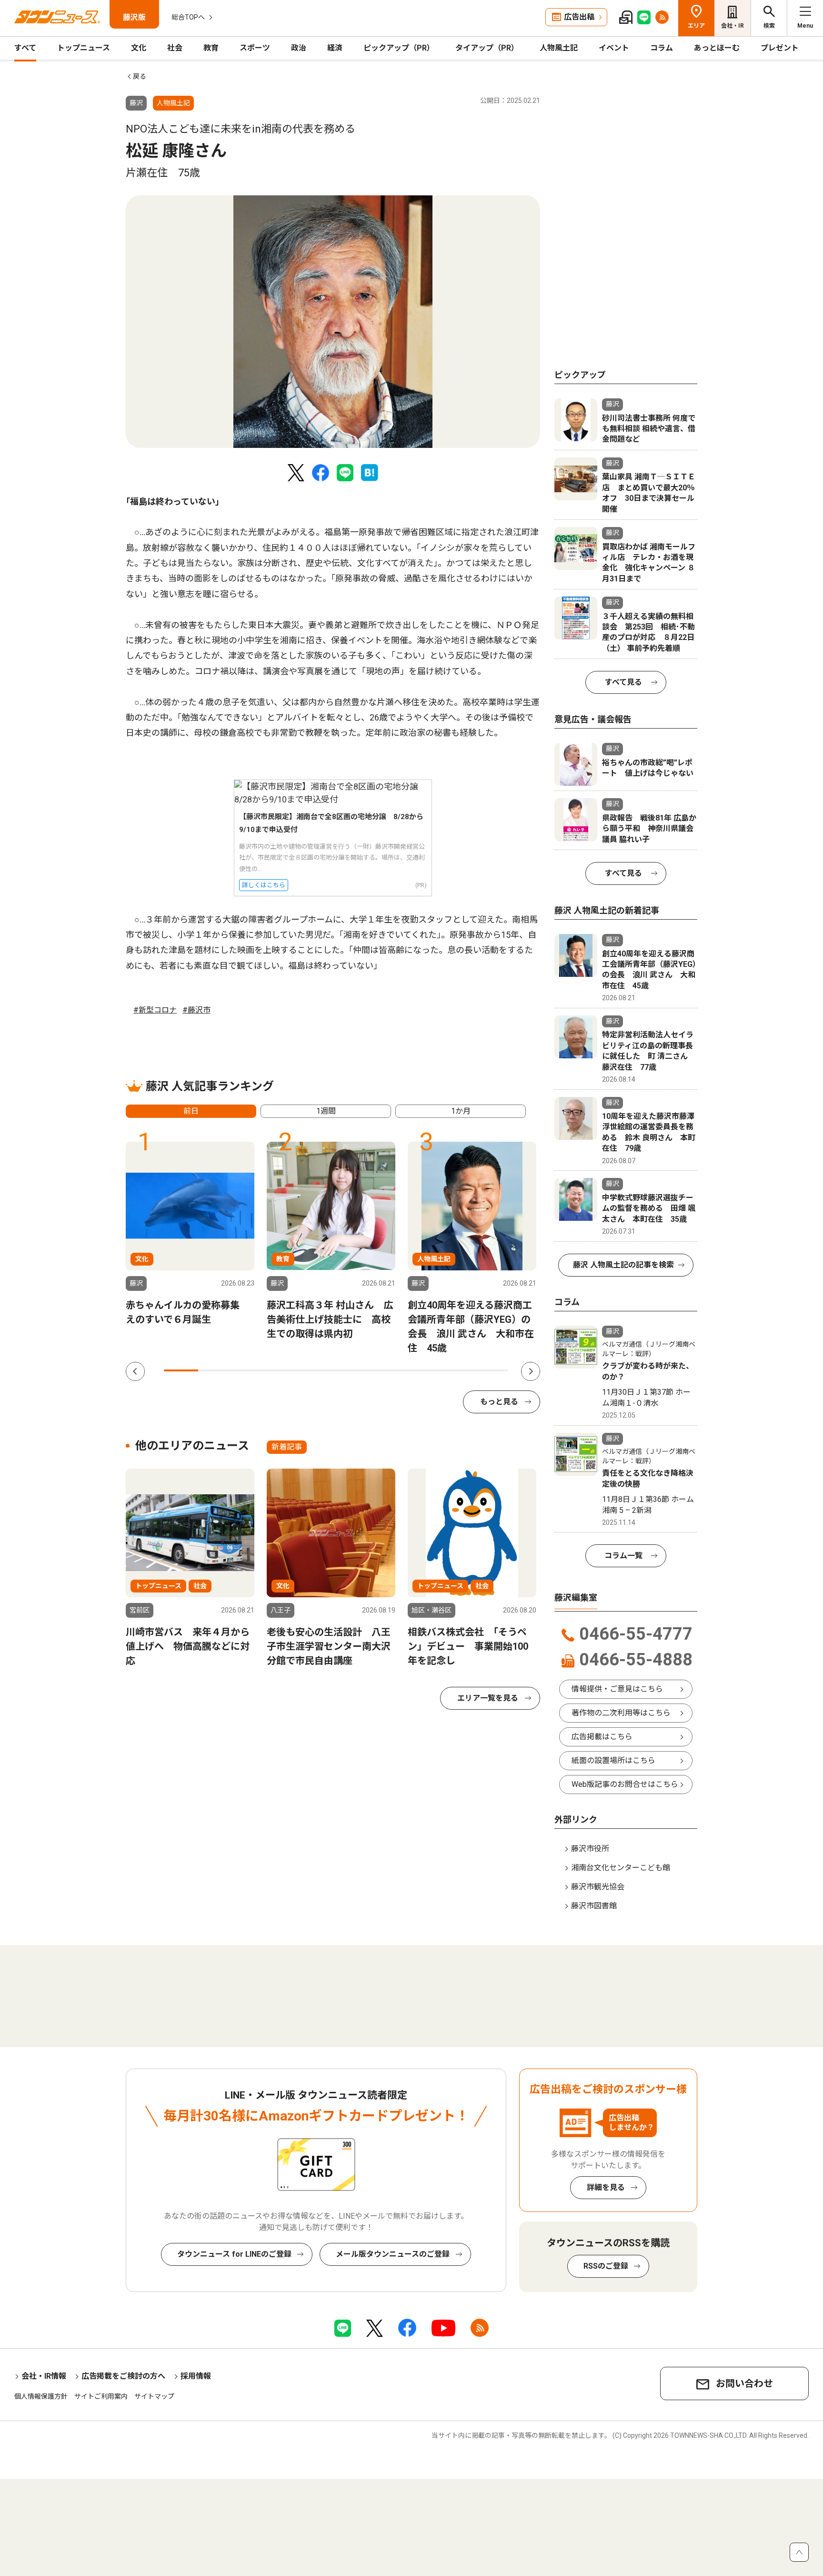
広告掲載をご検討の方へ (123, 2376)
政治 (299, 48)
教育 (211, 48)
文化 (139, 48)
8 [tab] (422, 1370)
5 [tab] (319, 1370)
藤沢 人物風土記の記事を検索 (623, 1265)
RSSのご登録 (606, 2266)
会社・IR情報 (44, 2376)
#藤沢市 (196, 1010)
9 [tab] (456, 1370)
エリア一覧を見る (488, 1698)
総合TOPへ (188, 17)
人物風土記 (559, 48)
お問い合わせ (744, 2383)
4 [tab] (284, 1370)
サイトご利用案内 (101, 2396)
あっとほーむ (717, 48)
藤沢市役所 (590, 1849)
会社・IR (733, 26)
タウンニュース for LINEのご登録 (234, 2254)
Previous (135, 1371)
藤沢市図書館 (594, 1906)
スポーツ (255, 48)
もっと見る (499, 1402)
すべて (25, 48)
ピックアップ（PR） (399, 48)
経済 (335, 48)
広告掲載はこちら (602, 1737)
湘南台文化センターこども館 (621, 1868)
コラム (662, 48)
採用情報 (196, 2376)
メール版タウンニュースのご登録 (393, 2254)
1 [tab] (181, 1370)
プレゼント (780, 48)
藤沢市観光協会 (598, 1887)
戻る (140, 76)
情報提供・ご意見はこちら (617, 1689)
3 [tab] (250, 1370)
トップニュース (84, 48)
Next (531, 1371)
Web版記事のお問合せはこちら (625, 1784)
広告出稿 (579, 17)
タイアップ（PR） (487, 48)
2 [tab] (215, 1370)
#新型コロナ (155, 1010)
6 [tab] (353, 1370)
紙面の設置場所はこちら (613, 1760)
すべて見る (623, 682)
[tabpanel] (333, 322)
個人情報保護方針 (41, 2396)
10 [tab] (491, 1370)
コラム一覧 (623, 1556)
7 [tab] (388, 1370)
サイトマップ (154, 2396)
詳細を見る (606, 2187)
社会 (175, 48)
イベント (614, 48)
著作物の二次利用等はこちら (621, 1713)
